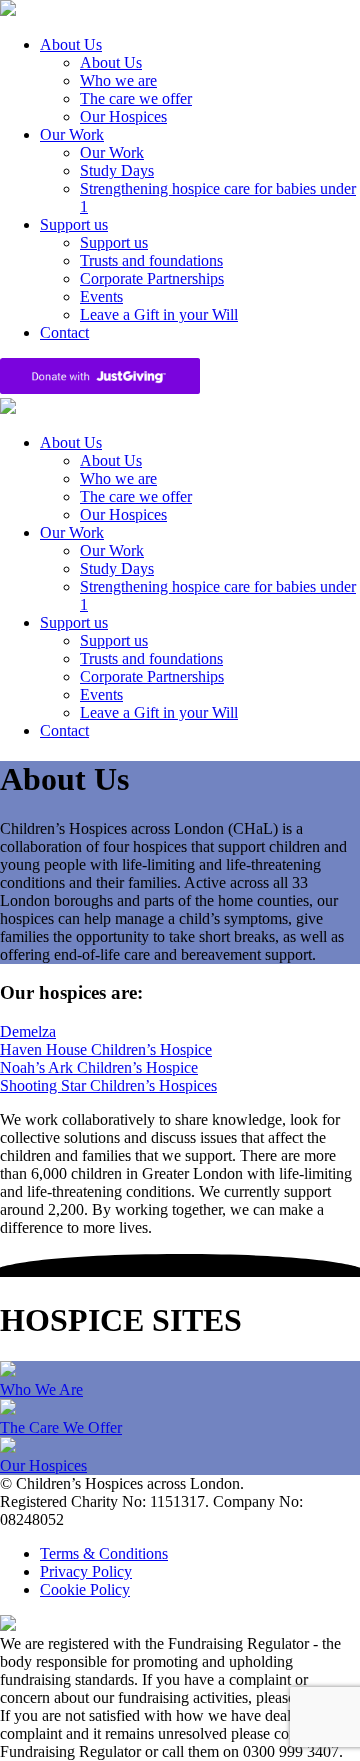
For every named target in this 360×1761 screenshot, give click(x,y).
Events (101, 296)
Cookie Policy (85, 1589)
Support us (74, 224)
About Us (71, 44)
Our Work (72, 134)
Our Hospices (123, 116)
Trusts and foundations (151, 260)
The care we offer (136, 98)
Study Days (117, 170)
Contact (64, 332)
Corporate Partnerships (152, 278)
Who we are (118, 80)
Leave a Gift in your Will (159, 314)
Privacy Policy (86, 1571)
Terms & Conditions (104, 1553)
